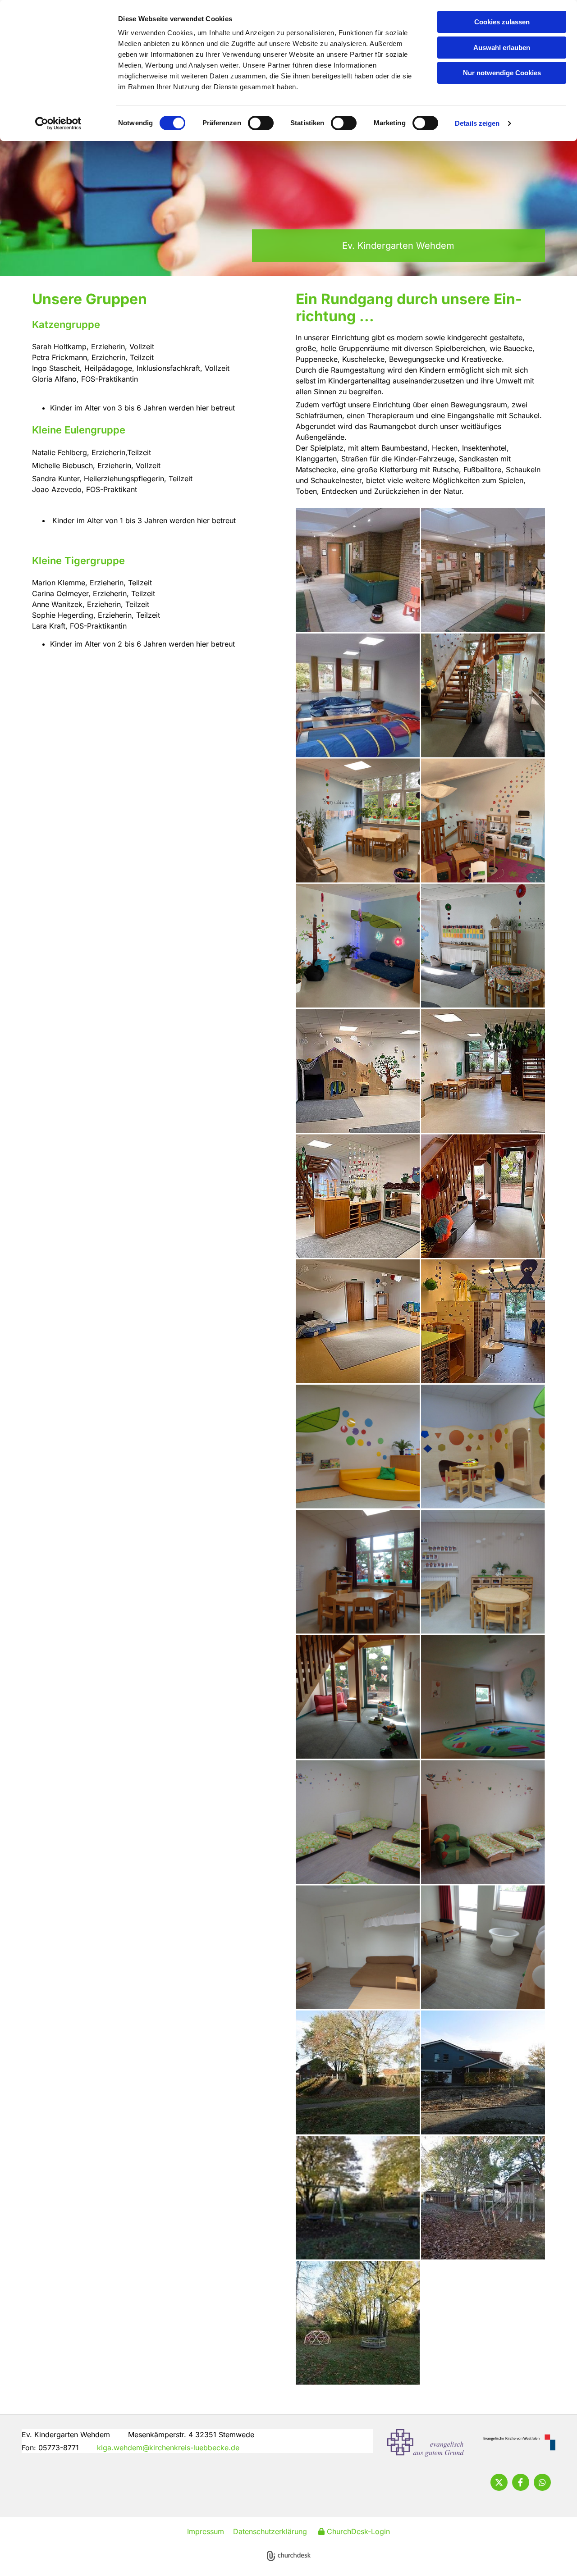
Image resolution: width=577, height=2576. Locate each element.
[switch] (261, 123)
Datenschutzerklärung (270, 2531)
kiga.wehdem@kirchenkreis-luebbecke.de (168, 2448)
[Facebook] (521, 2482)
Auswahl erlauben (502, 48)
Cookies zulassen (502, 22)
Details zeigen (477, 123)
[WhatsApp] (542, 2482)
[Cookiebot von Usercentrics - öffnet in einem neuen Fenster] (58, 123)
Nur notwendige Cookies (502, 73)
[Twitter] (499, 2482)
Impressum (206, 2531)
